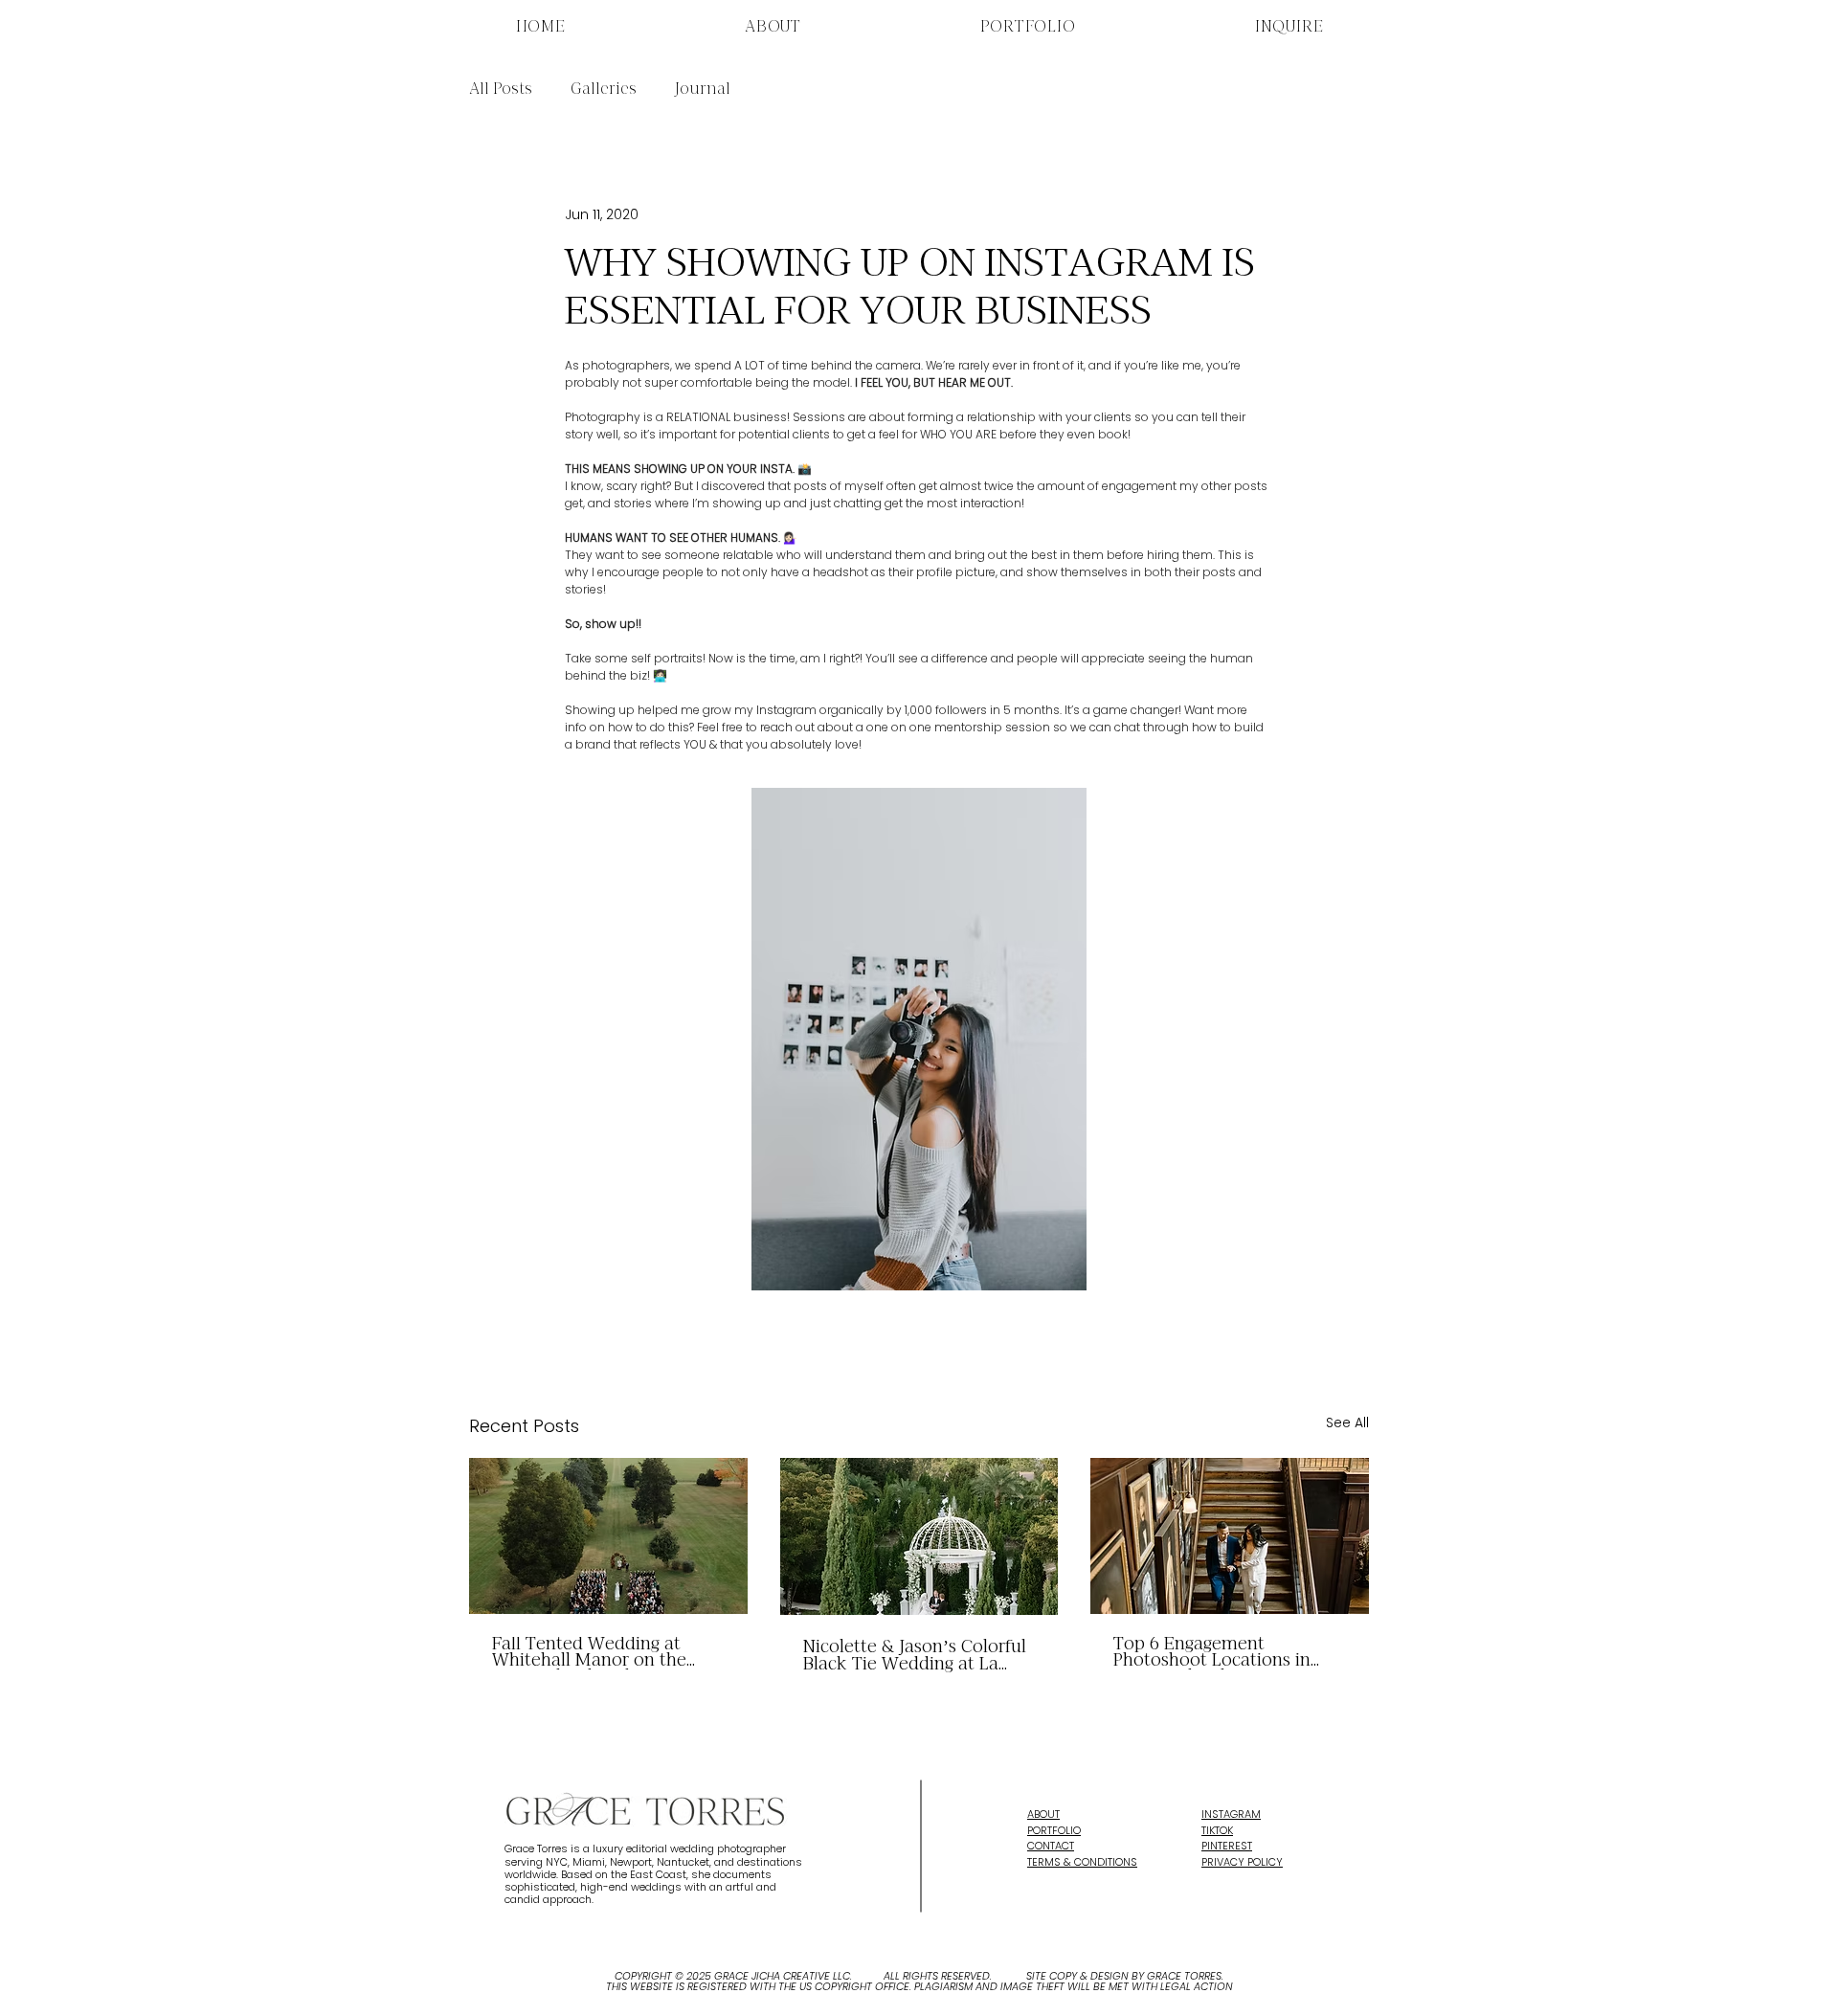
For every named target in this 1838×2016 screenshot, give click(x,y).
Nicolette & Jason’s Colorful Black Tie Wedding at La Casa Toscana (915, 1657)
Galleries (604, 90)
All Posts (501, 90)
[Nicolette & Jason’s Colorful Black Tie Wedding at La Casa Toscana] (919, 1536)
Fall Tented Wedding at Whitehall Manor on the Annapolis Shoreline (589, 1653)
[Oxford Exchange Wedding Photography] (1230, 1536)
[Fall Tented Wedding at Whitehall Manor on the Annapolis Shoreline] (608, 1536)
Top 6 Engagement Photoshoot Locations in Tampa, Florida (1212, 1653)
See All (1347, 1422)
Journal (703, 90)
